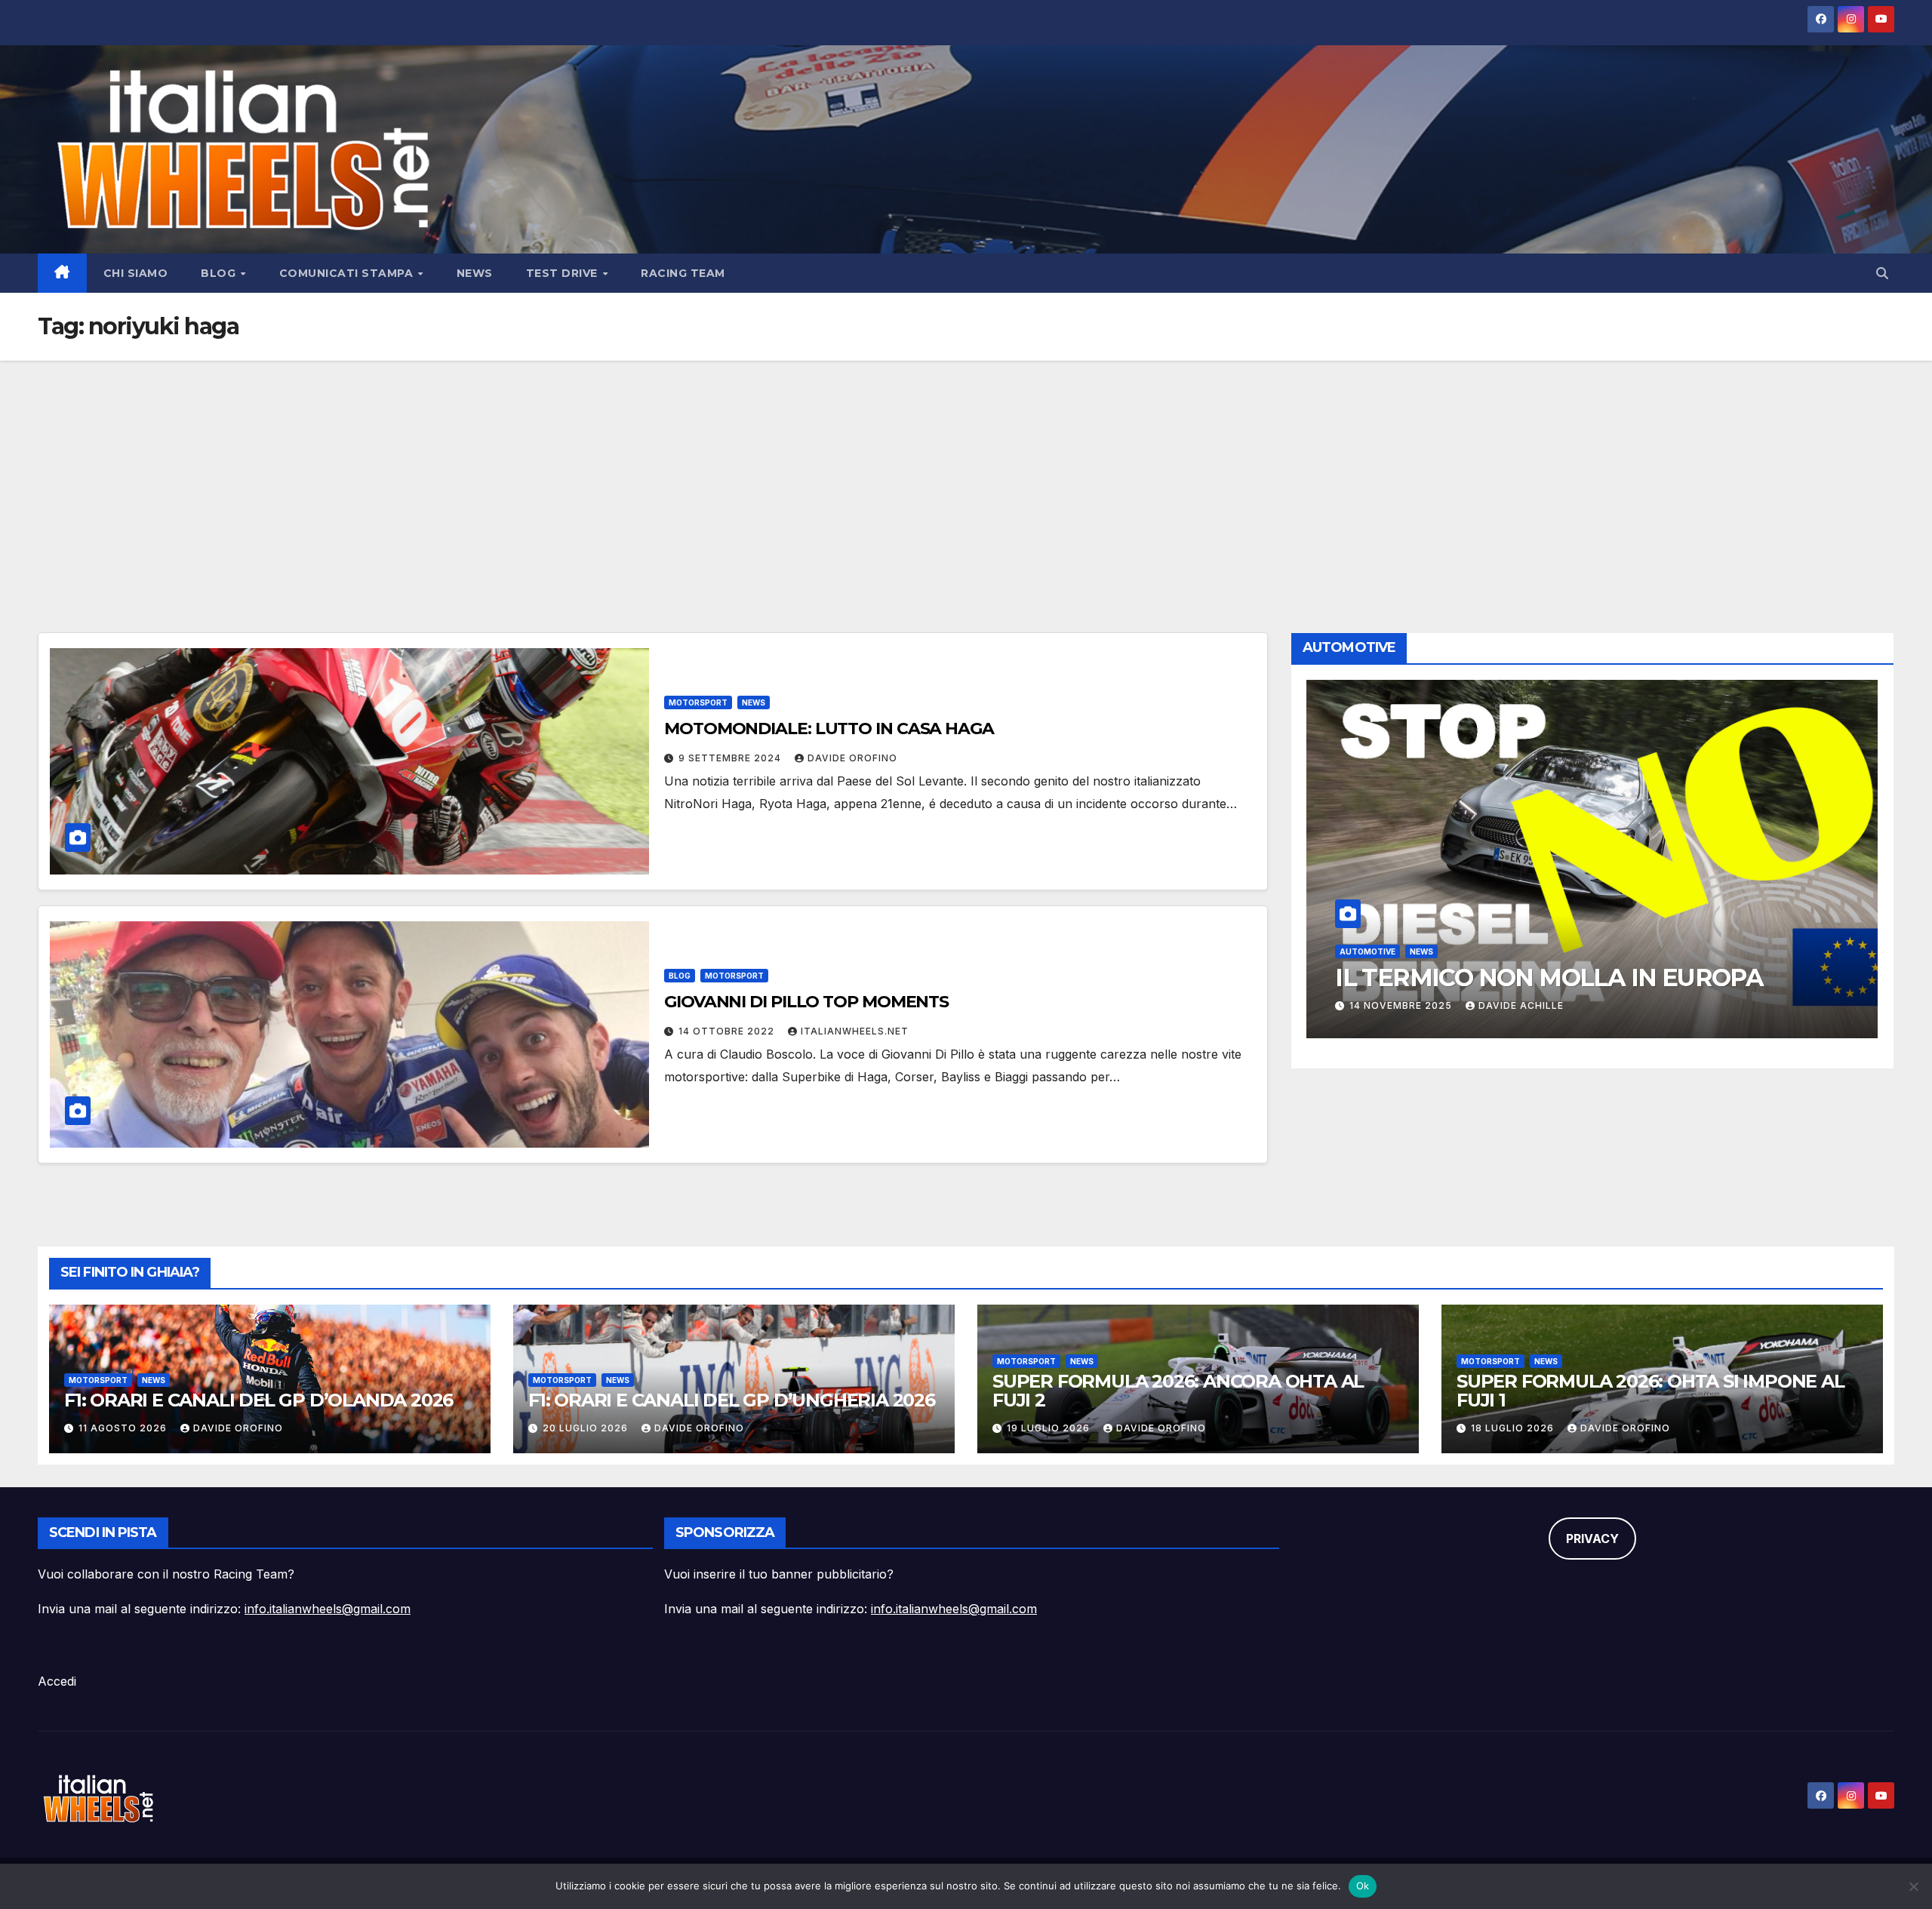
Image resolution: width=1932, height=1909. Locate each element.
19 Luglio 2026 (1050, 1428)
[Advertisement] (966, 474)
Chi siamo (136, 273)
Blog (220, 273)
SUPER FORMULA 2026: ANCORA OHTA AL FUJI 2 (1178, 1391)
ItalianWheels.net (855, 1031)
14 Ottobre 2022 (728, 1031)
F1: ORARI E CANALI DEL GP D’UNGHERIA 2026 (732, 1400)
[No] (1913, 1886)
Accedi (57, 1681)
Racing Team (683, 273)
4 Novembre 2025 (1400, 1005)
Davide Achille (1517, 1005)
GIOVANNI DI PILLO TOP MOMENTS (806, 1002)
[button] (1882, 273)
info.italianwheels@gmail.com (328, 1609)
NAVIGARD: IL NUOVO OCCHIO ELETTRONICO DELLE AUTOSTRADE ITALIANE (1547, 977)
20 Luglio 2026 (587, 1428)
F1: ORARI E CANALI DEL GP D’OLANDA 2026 (258, 1400)
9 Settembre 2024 (731, 758)
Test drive (564, 273)
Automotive (1367, 920)
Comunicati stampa (348, 273)
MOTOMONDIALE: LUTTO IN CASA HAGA (829, 729)
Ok (1363, 1886)
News (475, 273)
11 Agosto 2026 (124, 1428)
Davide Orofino (852, 758)
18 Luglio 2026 (1514, 1428)
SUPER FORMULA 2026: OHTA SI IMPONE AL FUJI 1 (1651, 1391)
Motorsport (698, 702)
